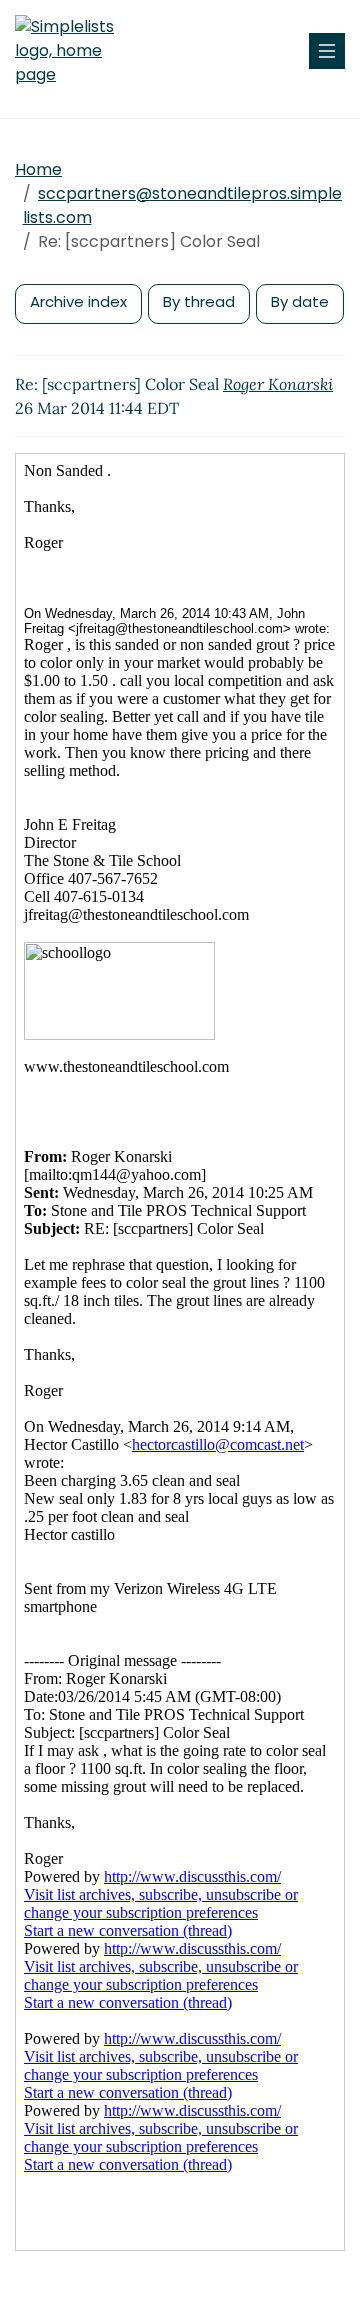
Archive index (78, 301)
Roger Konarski (278, 384)
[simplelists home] (75, 51)
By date (300, 301)
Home (38, 169)
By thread (199, 301)
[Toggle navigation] (327, 51)
